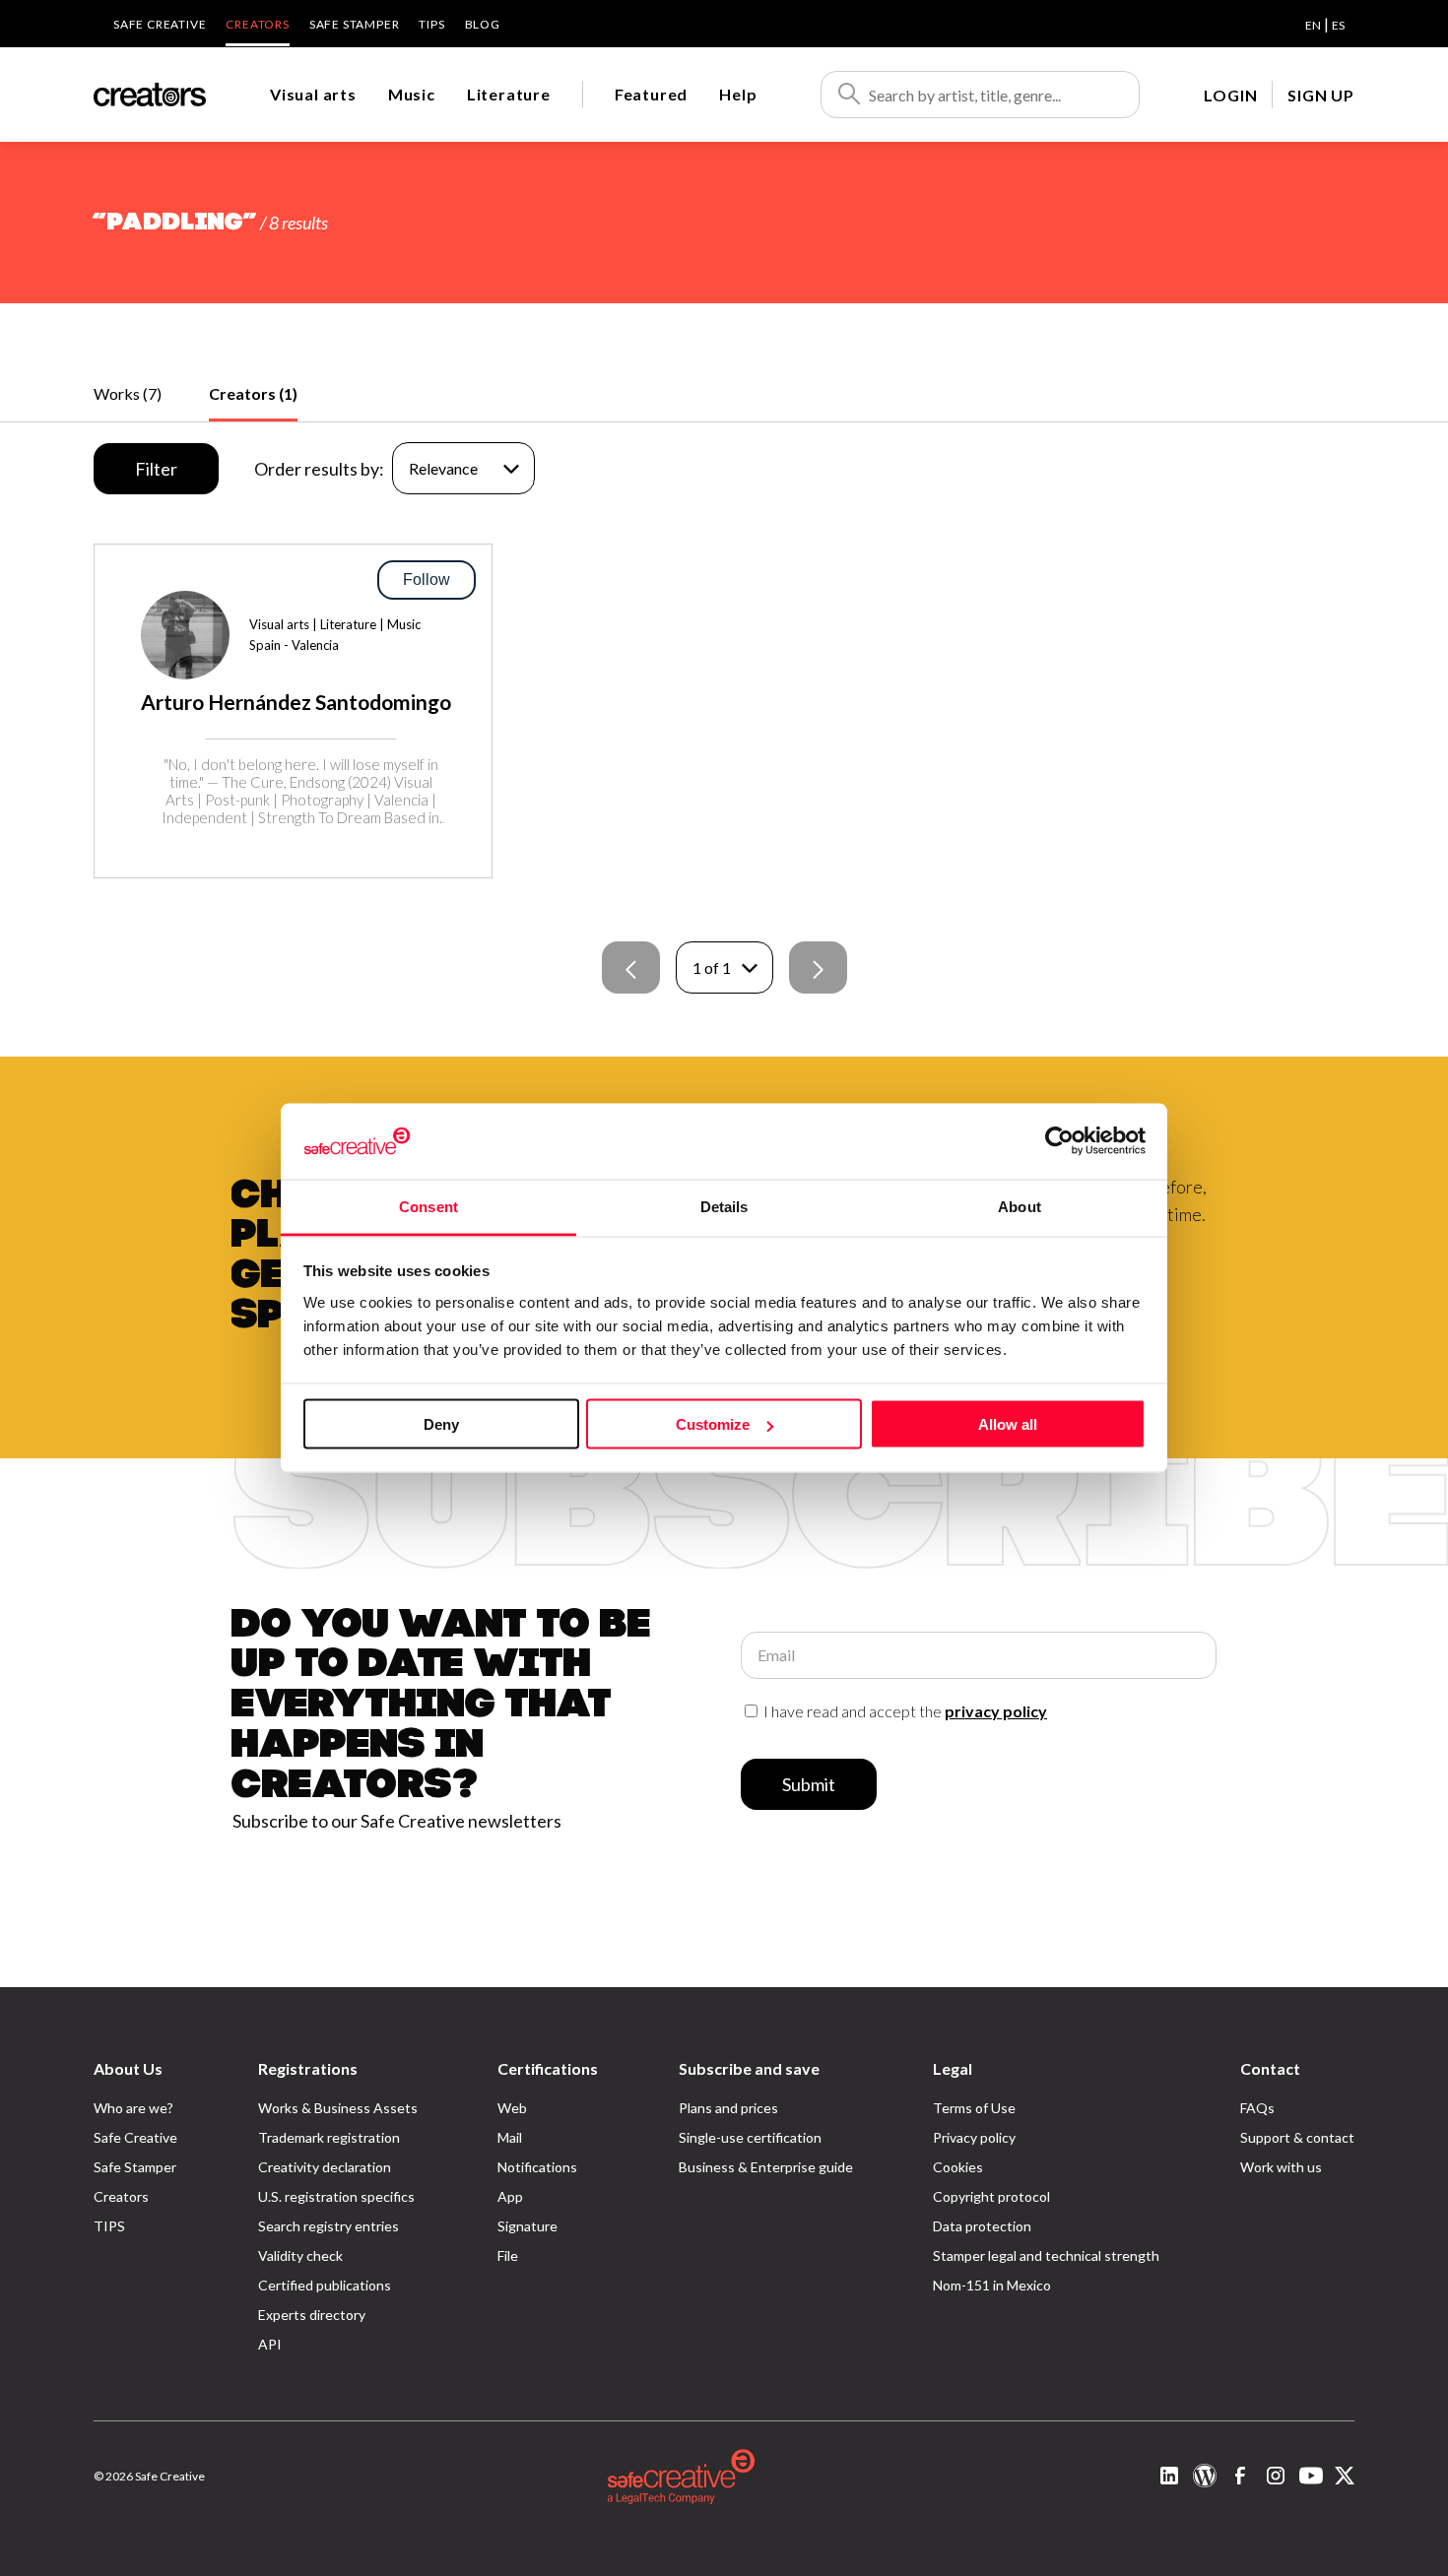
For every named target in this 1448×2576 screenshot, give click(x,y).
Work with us (1281, 2167)
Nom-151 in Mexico (992, 2285)
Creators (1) (253, 393)
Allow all (1008, 1424)
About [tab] (1020, 1206)
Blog (483, 24)
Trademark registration (329, 2137)
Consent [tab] (428, 1206)
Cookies (958, 2167)
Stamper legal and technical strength (1046, 2255)
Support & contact (1297, 2137)
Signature (527, 2226)
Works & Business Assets (338, 2108)
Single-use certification (750, 2137)
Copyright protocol (991, 2196)
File (508, 2255)
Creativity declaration (325, 2167)
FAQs (1257, 2108)
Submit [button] (809, 1784)
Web (512, 2108)
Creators (257, 24)
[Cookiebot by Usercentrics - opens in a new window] (1059, 1141)
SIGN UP (1321, 95)
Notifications (537, 2167)
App (510, 2196)
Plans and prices (728, 2108)
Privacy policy (974, 2137)
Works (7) (128, 393)
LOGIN (1230, 95)
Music (412, 94)
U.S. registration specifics (336, 2196)
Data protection (982, 2226)
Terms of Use (974, 2108)
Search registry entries (329, 2226)
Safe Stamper (355, 24)
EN (1313, 25)
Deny (441, 1424)
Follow (427, 580)
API (270, 2344)
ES (1338, 25)
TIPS (431, 24)
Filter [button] (156, 469)
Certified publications (325, 2285)
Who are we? (133, 2108)
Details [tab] (724, 1206)
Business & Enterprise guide (766, 2167)
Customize (713, 1424)
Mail (510, 2137)
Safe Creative (160, 24)
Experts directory (312, 2315)
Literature (509, 94)
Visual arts (313, 94)
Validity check (300, 2255)
